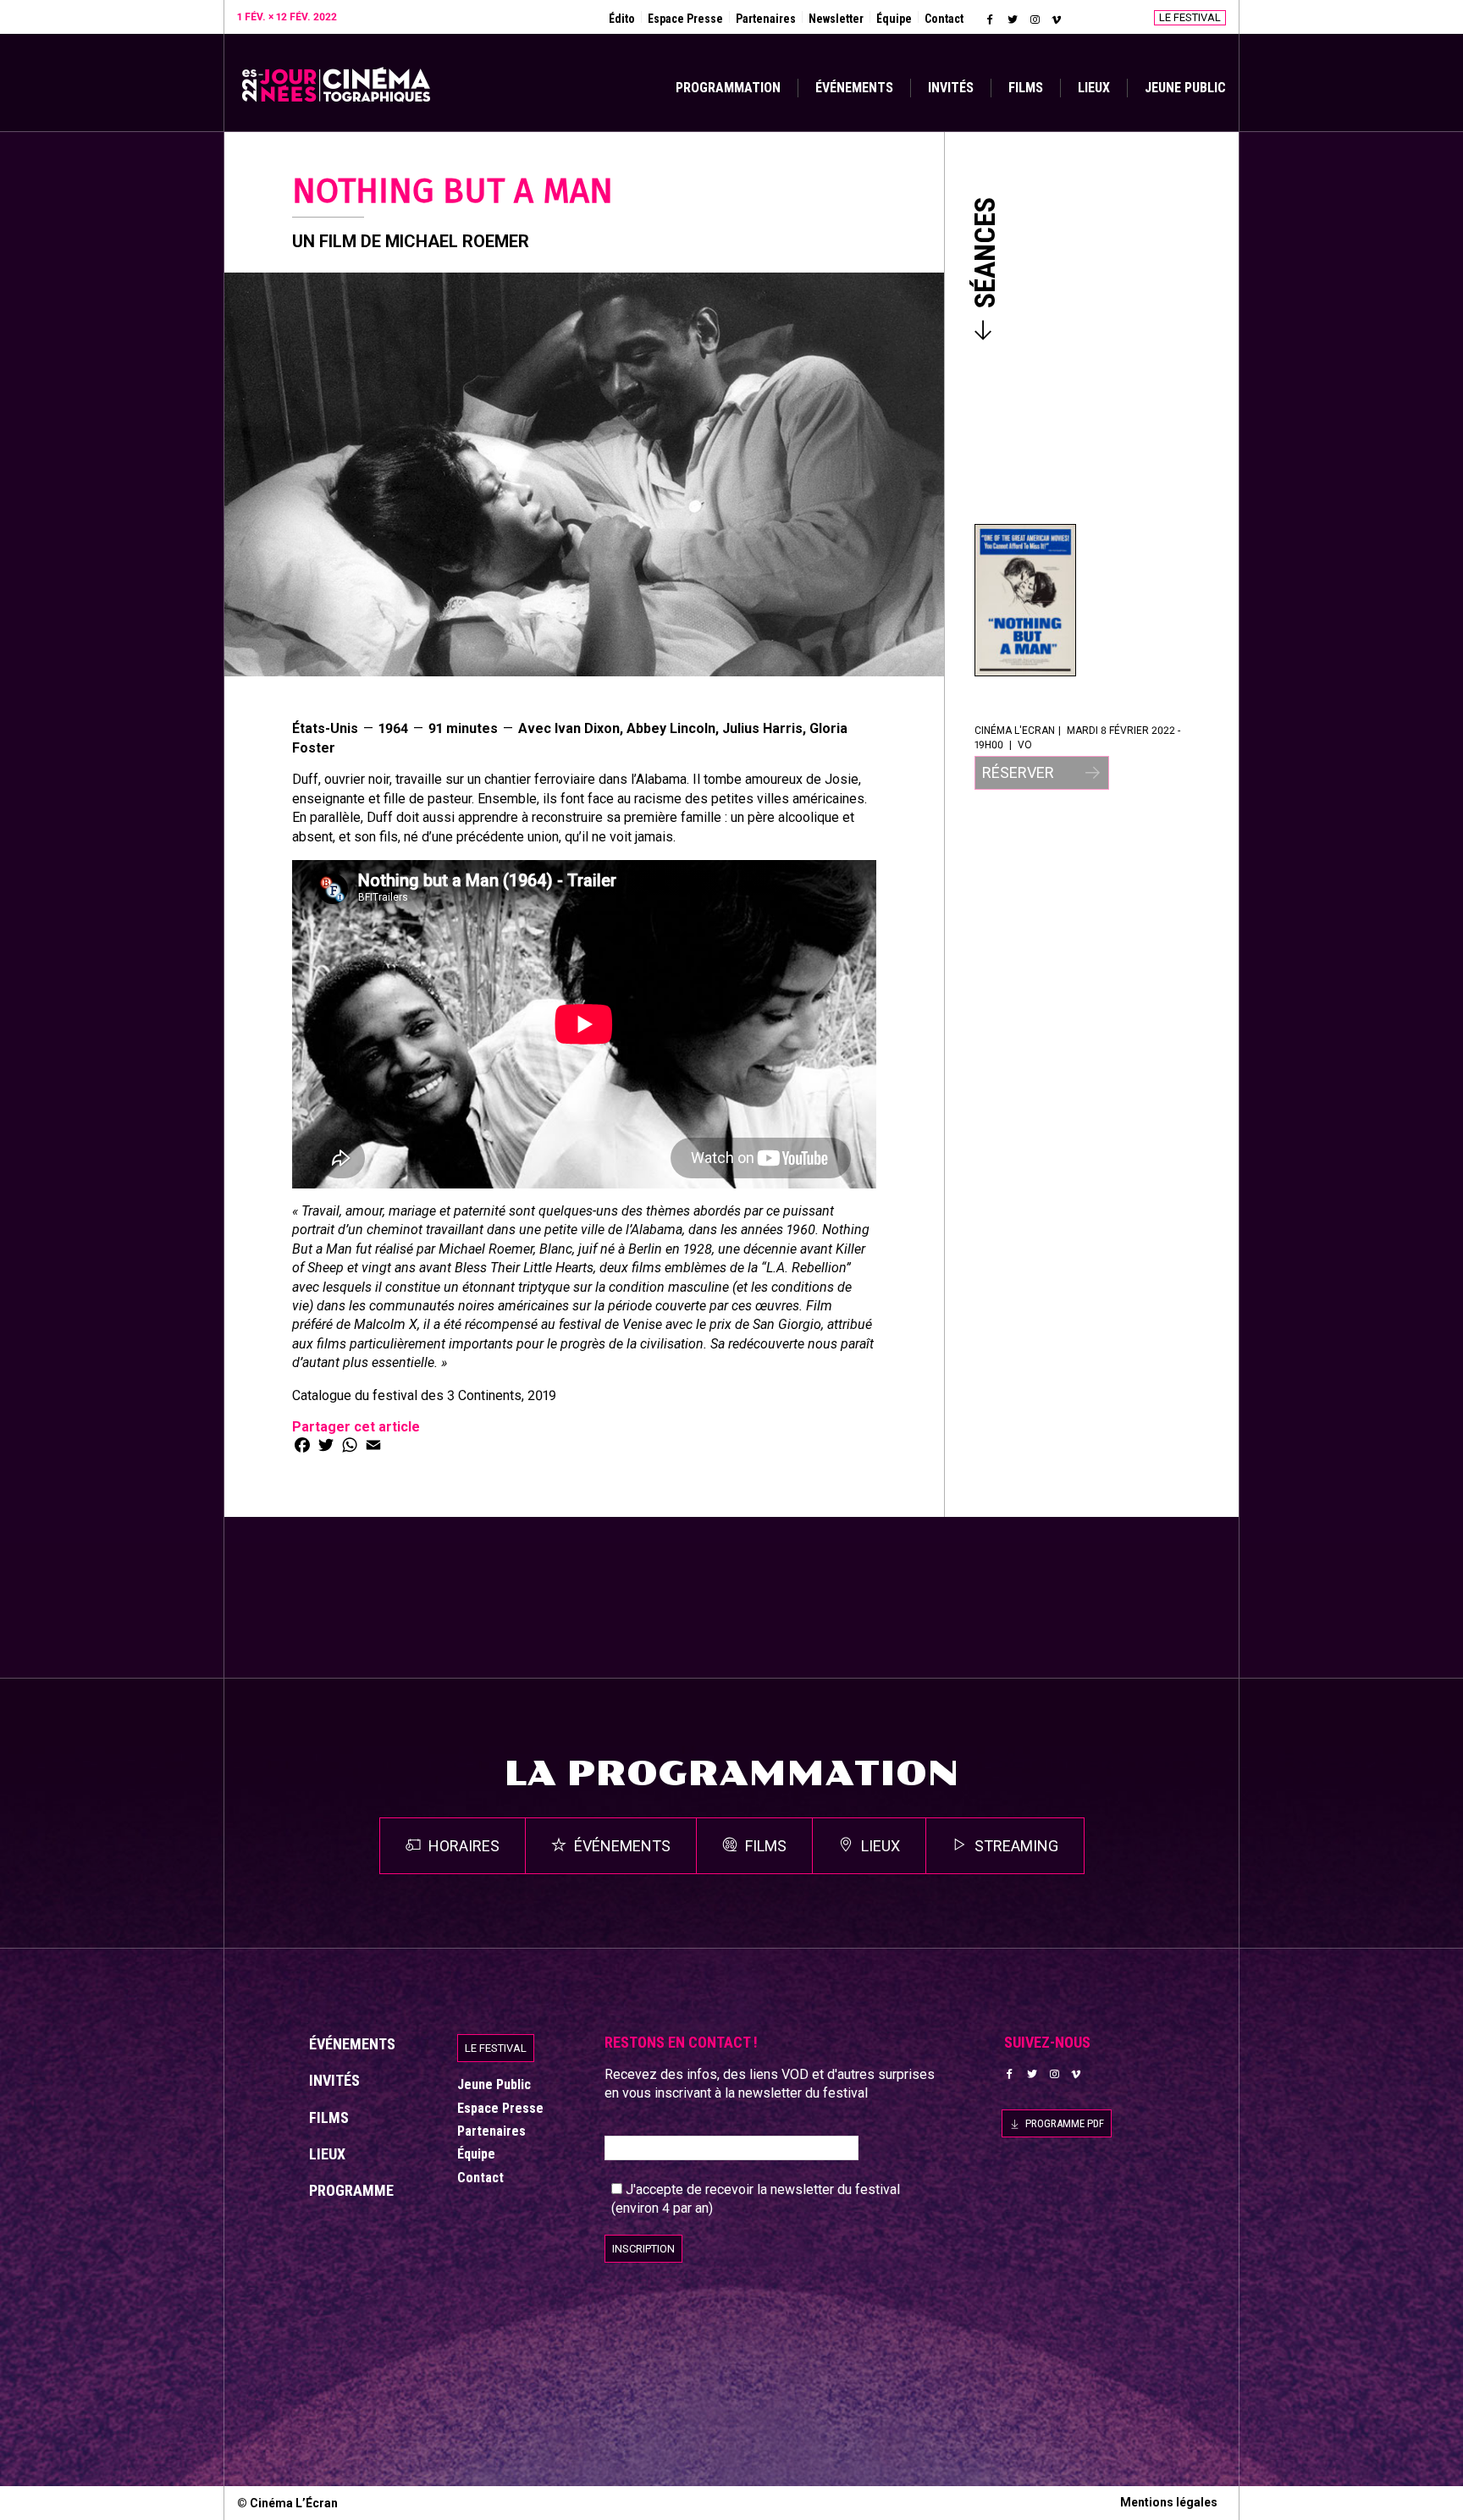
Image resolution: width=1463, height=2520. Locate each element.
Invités (951, 88)
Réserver (1020, 772)
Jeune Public (1185, 88)
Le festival (1190, 17)
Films (1026, 88)
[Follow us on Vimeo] (1057, 19)
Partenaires (766, 19)
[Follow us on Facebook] (991, 19)
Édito (622, 19)
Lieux (1094, 88)
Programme (351, 2190)
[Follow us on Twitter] (1013, 19)
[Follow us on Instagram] (1035, 19)
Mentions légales (1169, 2502)
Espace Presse (685, 19)
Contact (944, 19)
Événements (854, 88)
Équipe (894, 19)
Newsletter (836, 19)
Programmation (728, 88)
